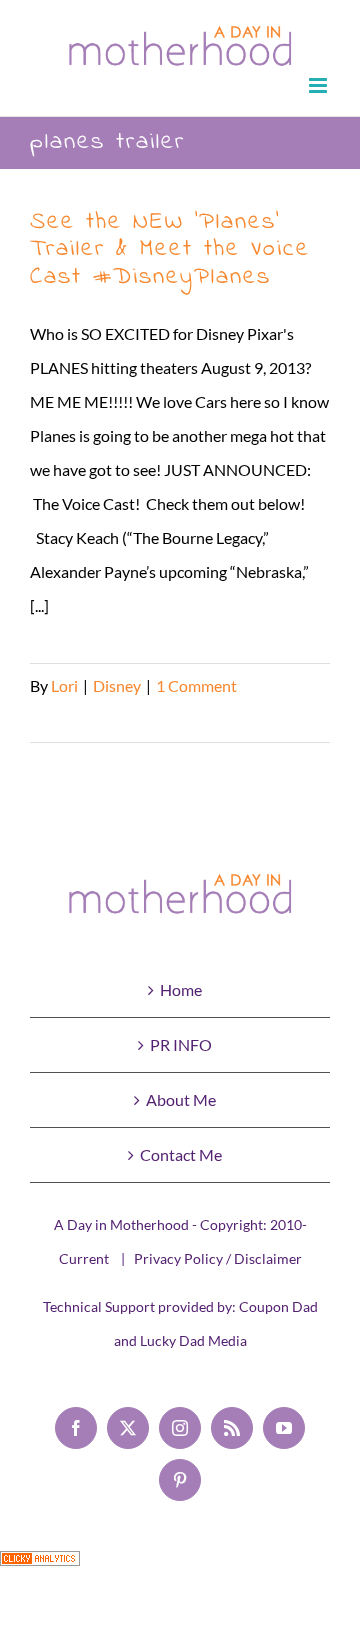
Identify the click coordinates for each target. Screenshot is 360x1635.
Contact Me (181, 1154)
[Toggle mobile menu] (319, 85)
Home (181, 989)
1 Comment (196, 685)
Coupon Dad (278, 1306)
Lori (64, 685)
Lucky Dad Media (193, 1340)
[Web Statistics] (40, 1567)
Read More (68, 719)
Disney (117, 685)
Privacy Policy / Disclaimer (218, 1258)
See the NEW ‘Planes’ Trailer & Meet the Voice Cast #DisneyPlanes (170, 250)
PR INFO (181, 1044)
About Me (181, 1099)
